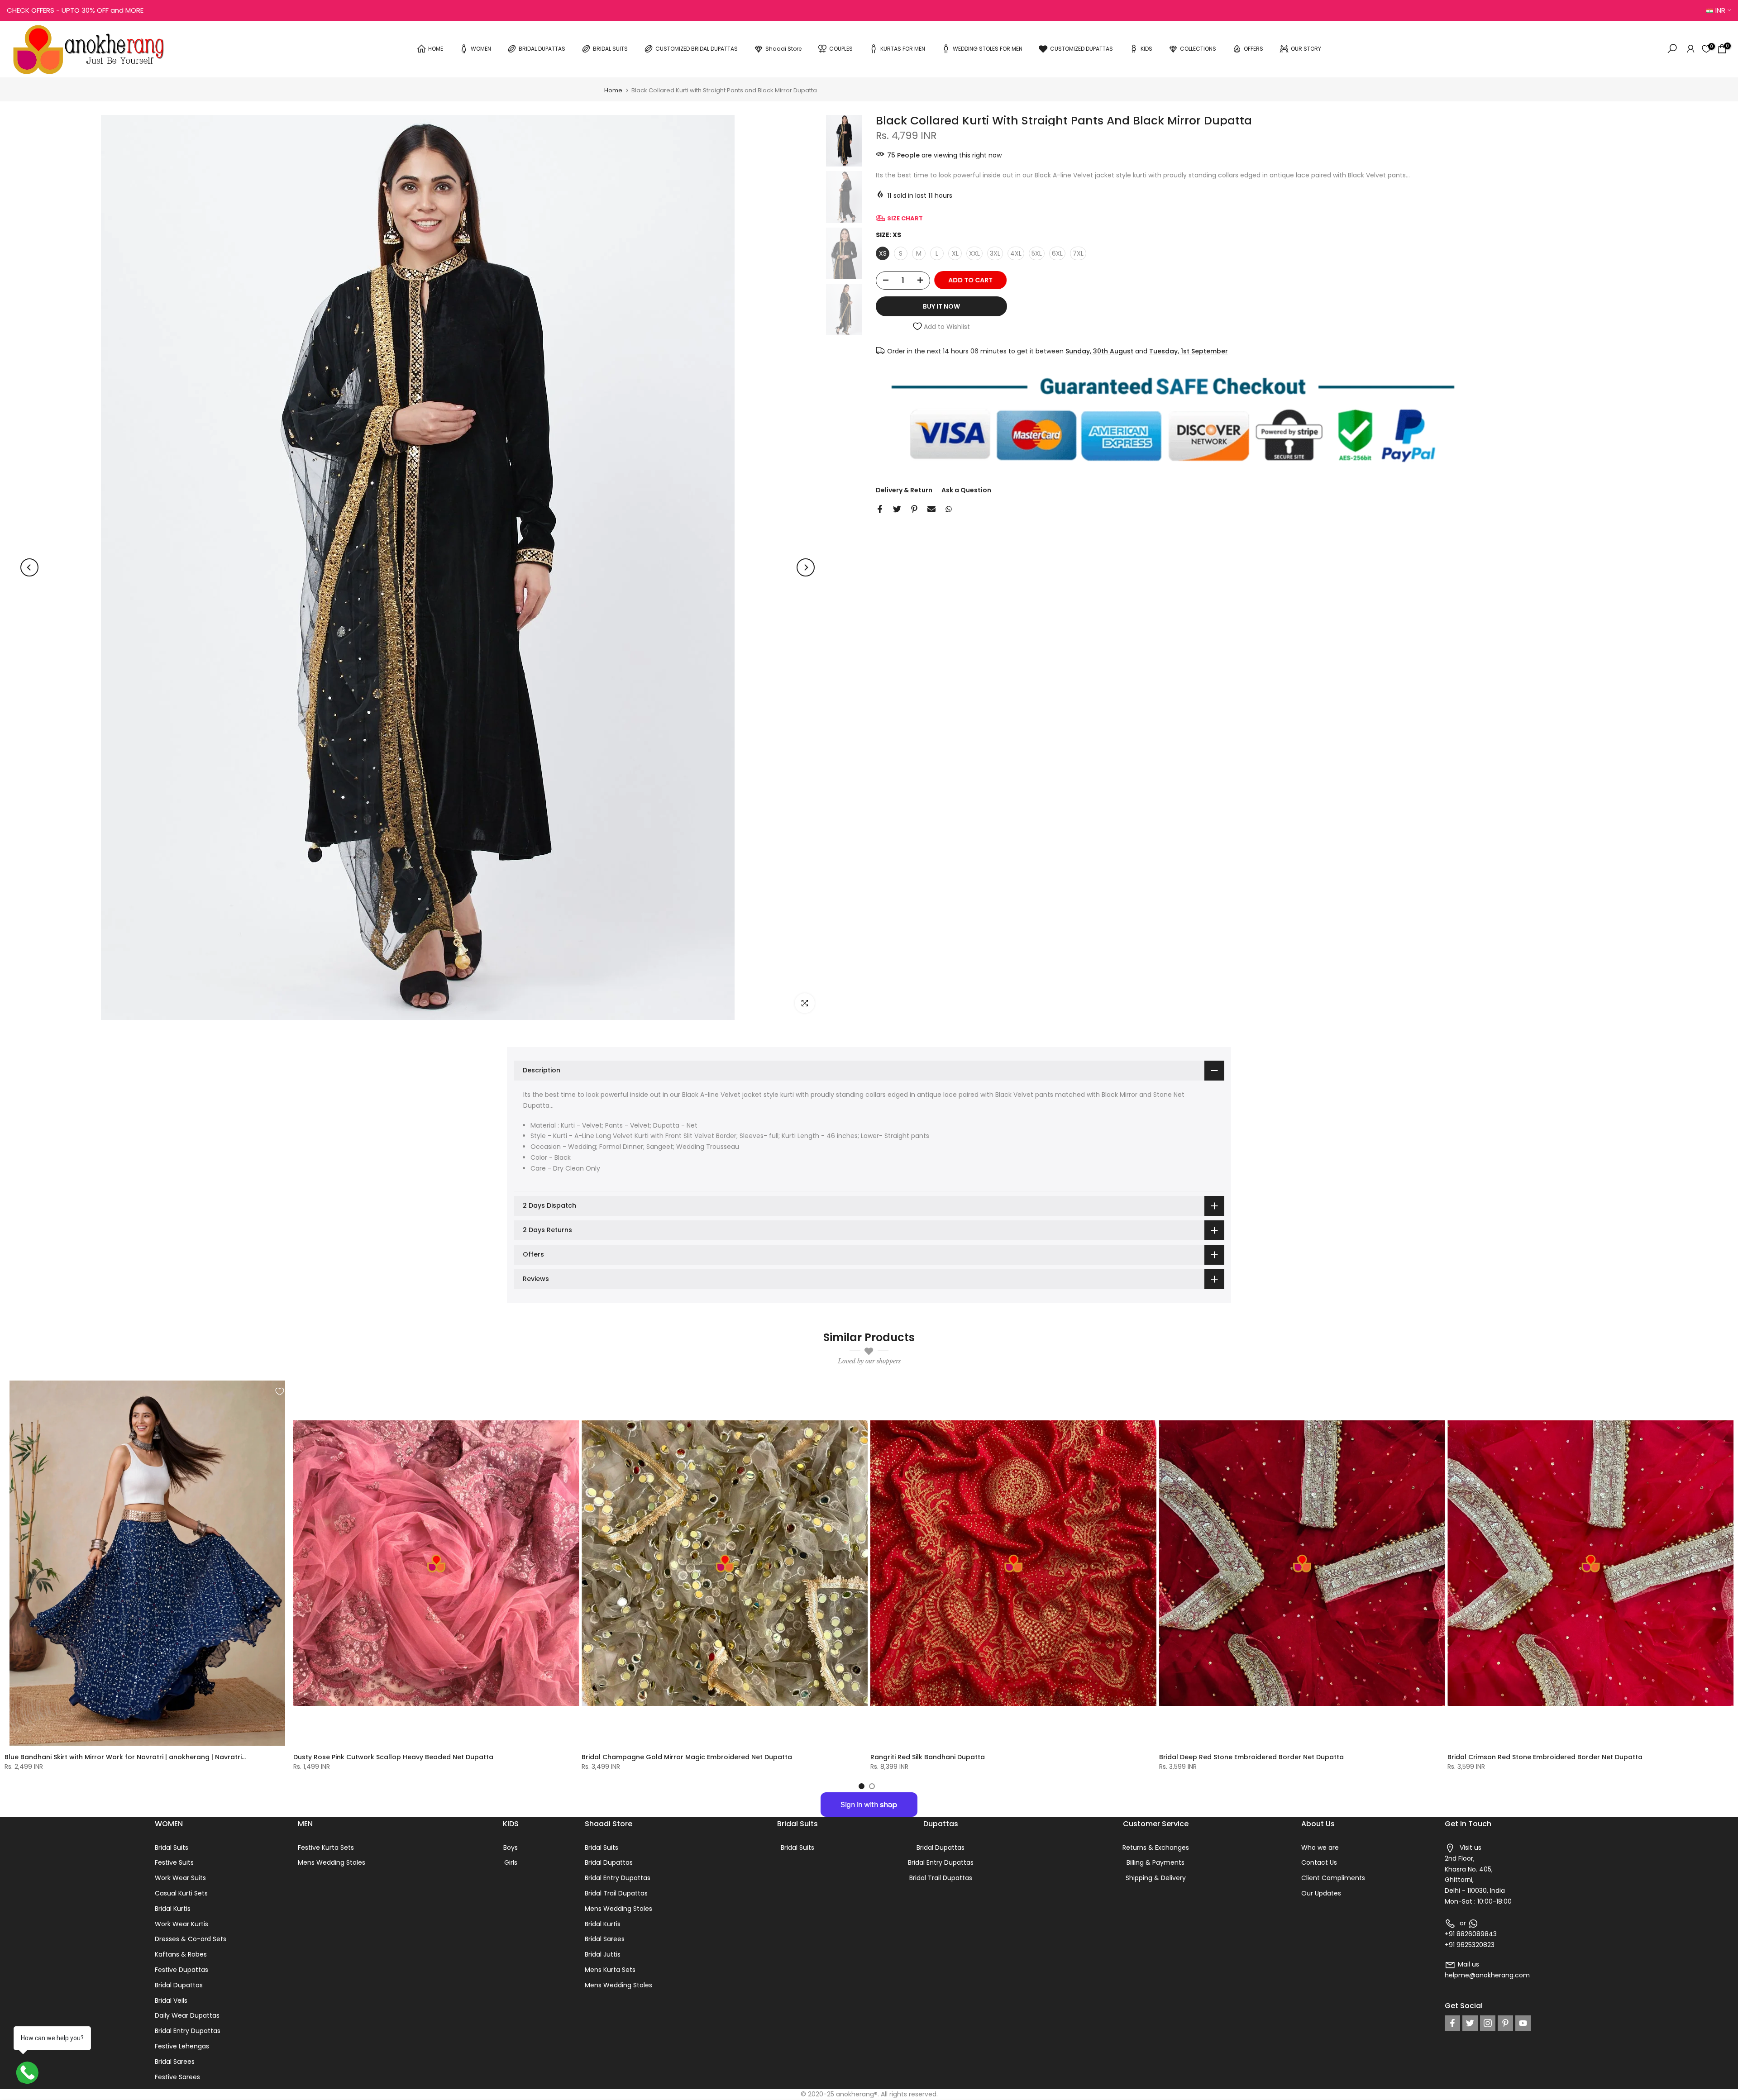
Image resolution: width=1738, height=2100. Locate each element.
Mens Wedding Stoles (332, 1862)
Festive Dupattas (181, 1970)
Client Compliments (1333, 1878)
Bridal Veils (171, 2000)
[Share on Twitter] (897, 509)
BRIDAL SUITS (610, 49)
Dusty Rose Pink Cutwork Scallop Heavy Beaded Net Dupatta (393, 1757)
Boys (511, 1848)
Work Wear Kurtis (181, 1924)
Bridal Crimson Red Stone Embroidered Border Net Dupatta (1545, 1757)
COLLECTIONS (1198, 49)
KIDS (1146, 49)
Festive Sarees (177, 2077)
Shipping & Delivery (1156, 1878)
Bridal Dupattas (179, 1985)
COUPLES (841, 49)
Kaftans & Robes (181, 1954)
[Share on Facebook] (880, 509)
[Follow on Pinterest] (1505, 2023)
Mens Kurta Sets (610, 1970)
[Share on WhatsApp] (949, 509)
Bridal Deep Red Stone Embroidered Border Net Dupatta (1251, 1757)
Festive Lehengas (182, 2046)
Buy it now (941, 306)
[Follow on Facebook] (1452, 2023)
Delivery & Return (904, 490)
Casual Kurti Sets (181, 1893)
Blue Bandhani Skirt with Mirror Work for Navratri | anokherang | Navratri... (125, 1757)
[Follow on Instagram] (1488, 2023)
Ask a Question (966, 490)
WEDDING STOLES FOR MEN (988, 49)
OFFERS (1253, 49)
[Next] (806, 567)
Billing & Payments (1155, 1862)
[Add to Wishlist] (280, 1391)
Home (613, 90)
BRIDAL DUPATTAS (542, 49)
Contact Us (1319, 1862)
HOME (436, 49)
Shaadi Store (783, 49)
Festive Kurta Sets (326, 1848)
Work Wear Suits (180, 1878)
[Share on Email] (931, 509)
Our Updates (1321, 1893)
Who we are (1320, 1848)
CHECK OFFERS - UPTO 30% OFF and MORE (75, 10)
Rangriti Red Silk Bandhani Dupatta (928, 1757)
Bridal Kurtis (173, 1909)
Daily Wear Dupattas (187, 2015)
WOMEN (481, 49)
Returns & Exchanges (1156, 1848)
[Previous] (29, 567)
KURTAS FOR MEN (903, 49)
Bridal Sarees (175, 2062)
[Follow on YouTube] (1523, 2023)
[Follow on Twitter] (1470, 2023)
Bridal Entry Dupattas (188, 2031)
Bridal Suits (172, 1848)
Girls (511, 1862)
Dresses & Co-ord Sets (191, 1939)
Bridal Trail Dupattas (616, 1893)
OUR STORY (1306, 49)
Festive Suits (174, 1862)
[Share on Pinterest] (914, 509)
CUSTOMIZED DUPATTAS (1081, 49)
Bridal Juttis (603, 1954)
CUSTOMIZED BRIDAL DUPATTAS (697, 49)
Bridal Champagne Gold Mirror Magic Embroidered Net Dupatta (687, 1757)
